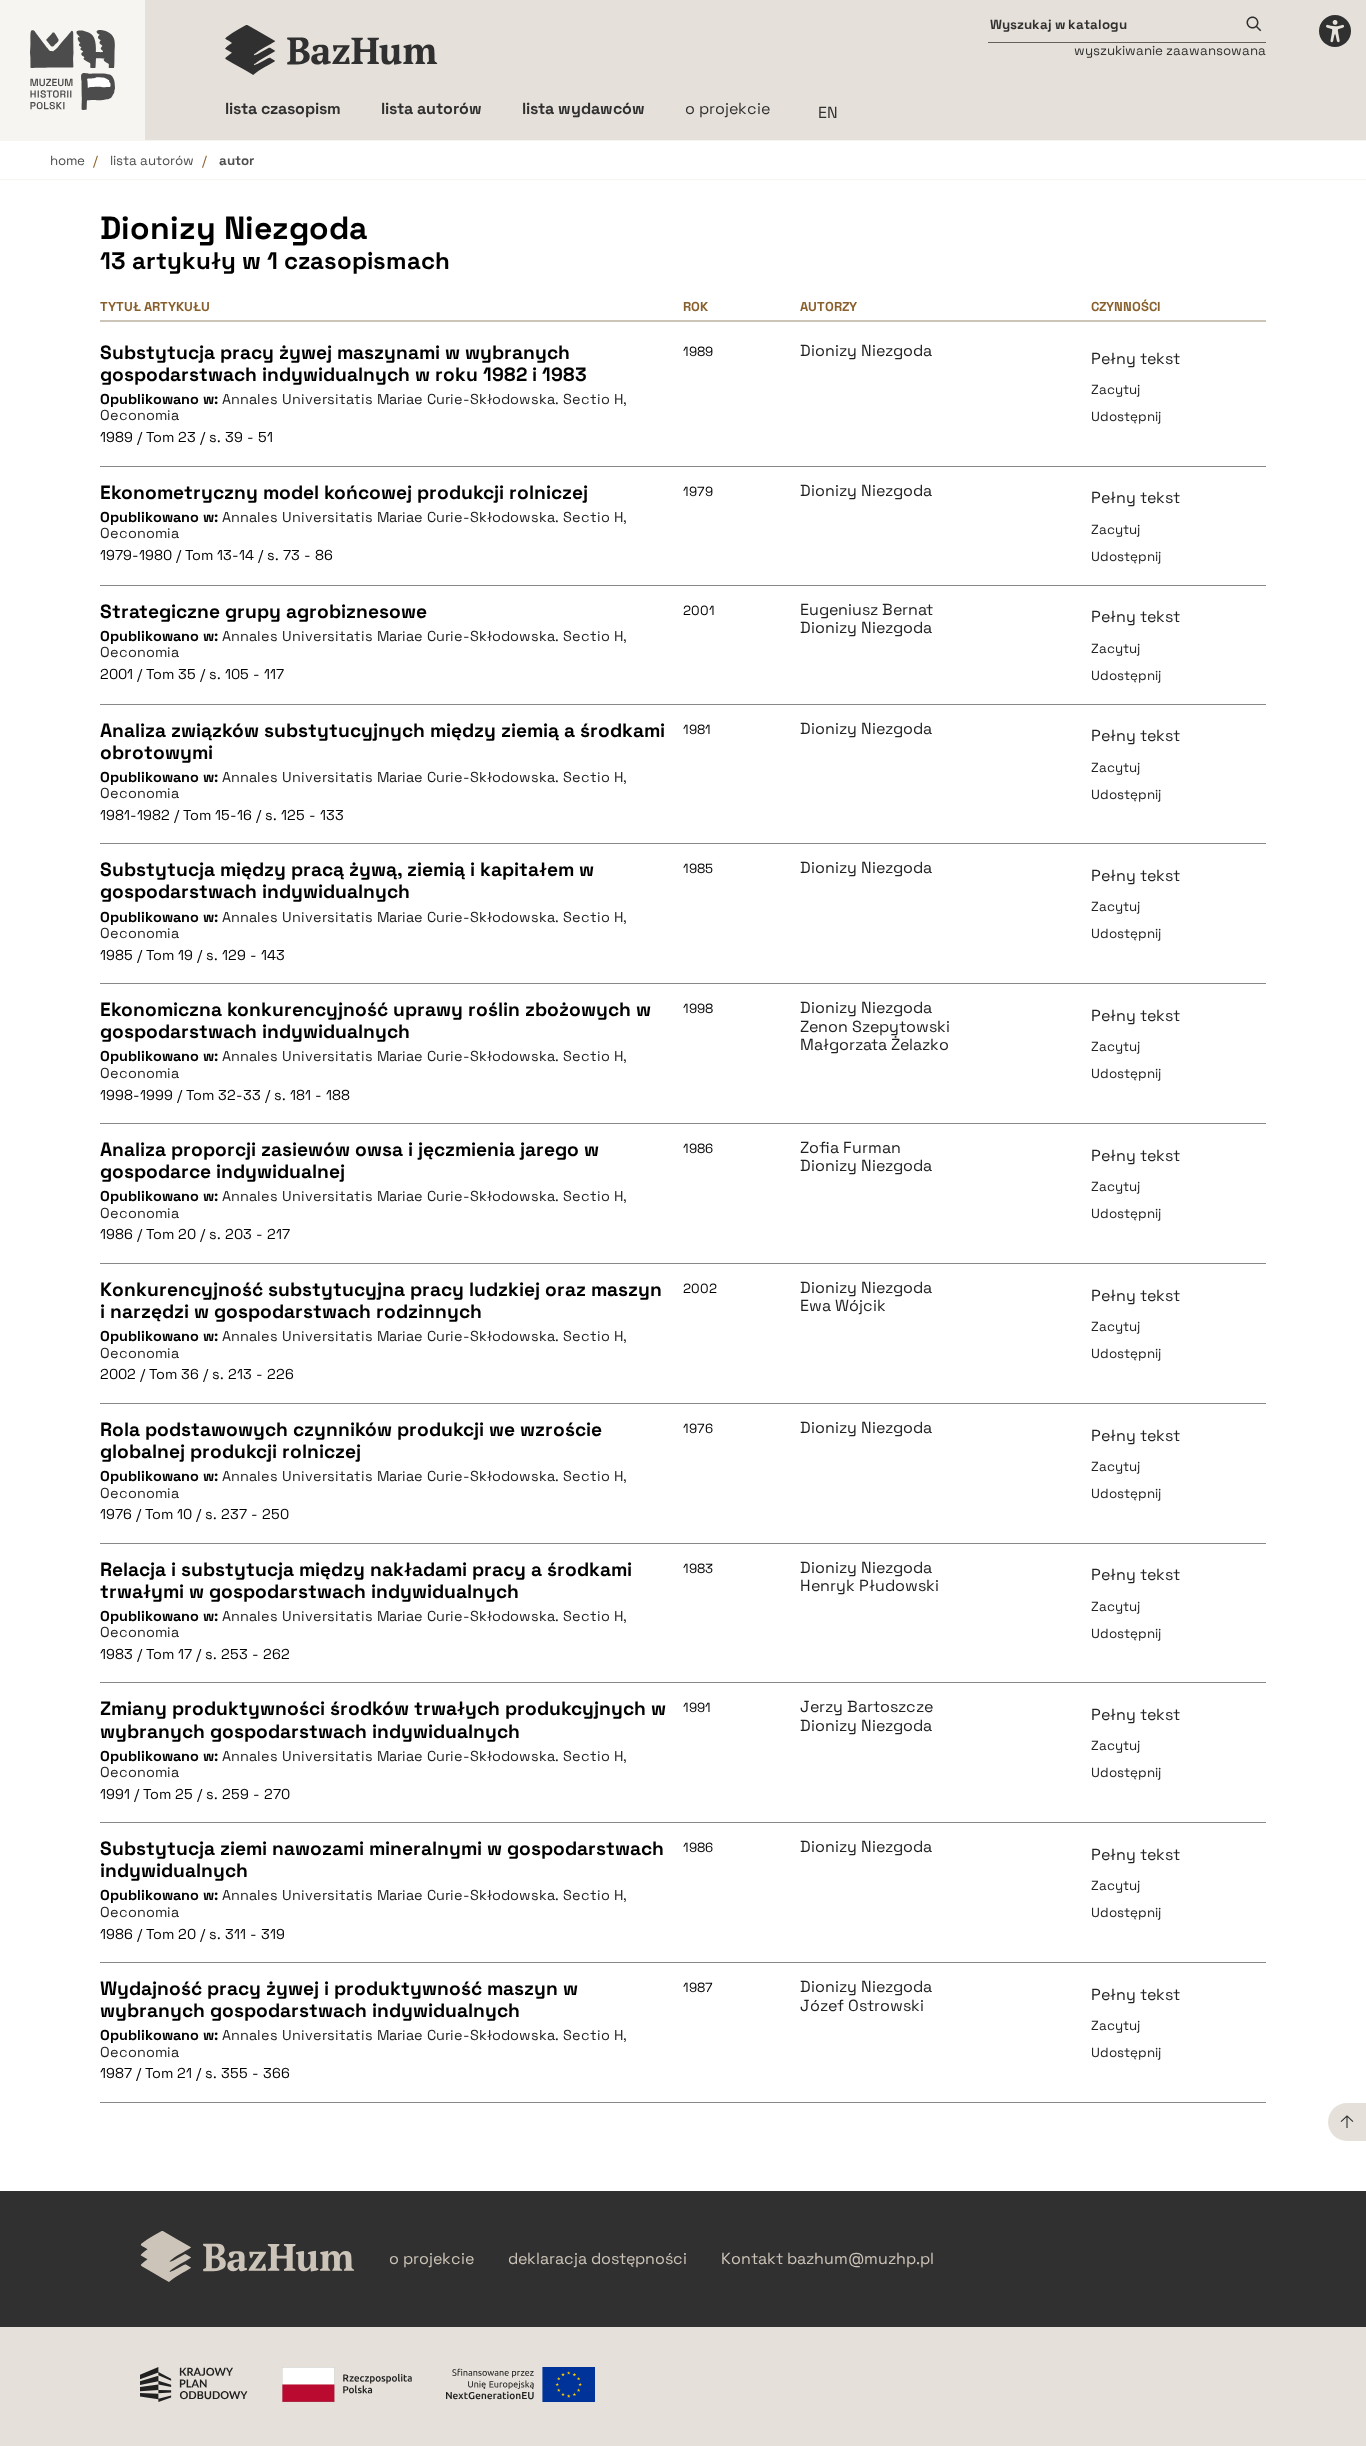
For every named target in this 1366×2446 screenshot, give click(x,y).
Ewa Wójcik (843, 1306)
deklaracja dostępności (597, 2259)
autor (236, 160)
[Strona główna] (331, 50)
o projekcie (727, 108)
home (67, 160)
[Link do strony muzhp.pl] (72, 70)
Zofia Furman (850, 1148)
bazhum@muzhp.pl (860, 2259)
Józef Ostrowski (862, 2006)
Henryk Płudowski (869, 1586)
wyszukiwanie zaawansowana (1170, 50)
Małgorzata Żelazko (874, 1045)
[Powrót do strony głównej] (247, 2258)
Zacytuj (1115, 389)
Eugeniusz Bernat (866, 610)
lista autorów (152, 160)
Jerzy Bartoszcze (866, 1707)
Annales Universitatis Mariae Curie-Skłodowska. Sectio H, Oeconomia (363, 407)
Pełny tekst (1135, 358)
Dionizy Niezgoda (866, 351)
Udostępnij (1126, 416)
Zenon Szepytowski (875, 1027)
